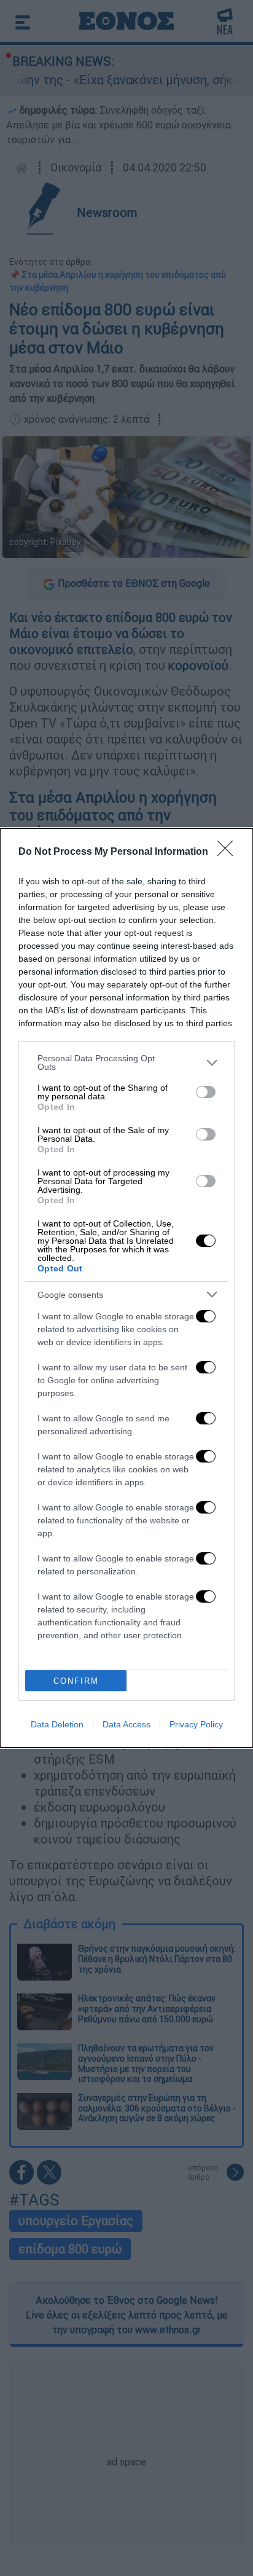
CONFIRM (76, 1681)
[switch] (206, 1092)
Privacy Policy (196, 1724)
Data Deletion (57, 1724)
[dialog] (126, 1288)
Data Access (126, 1724)
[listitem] (126, 1062)
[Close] (229, 852)
